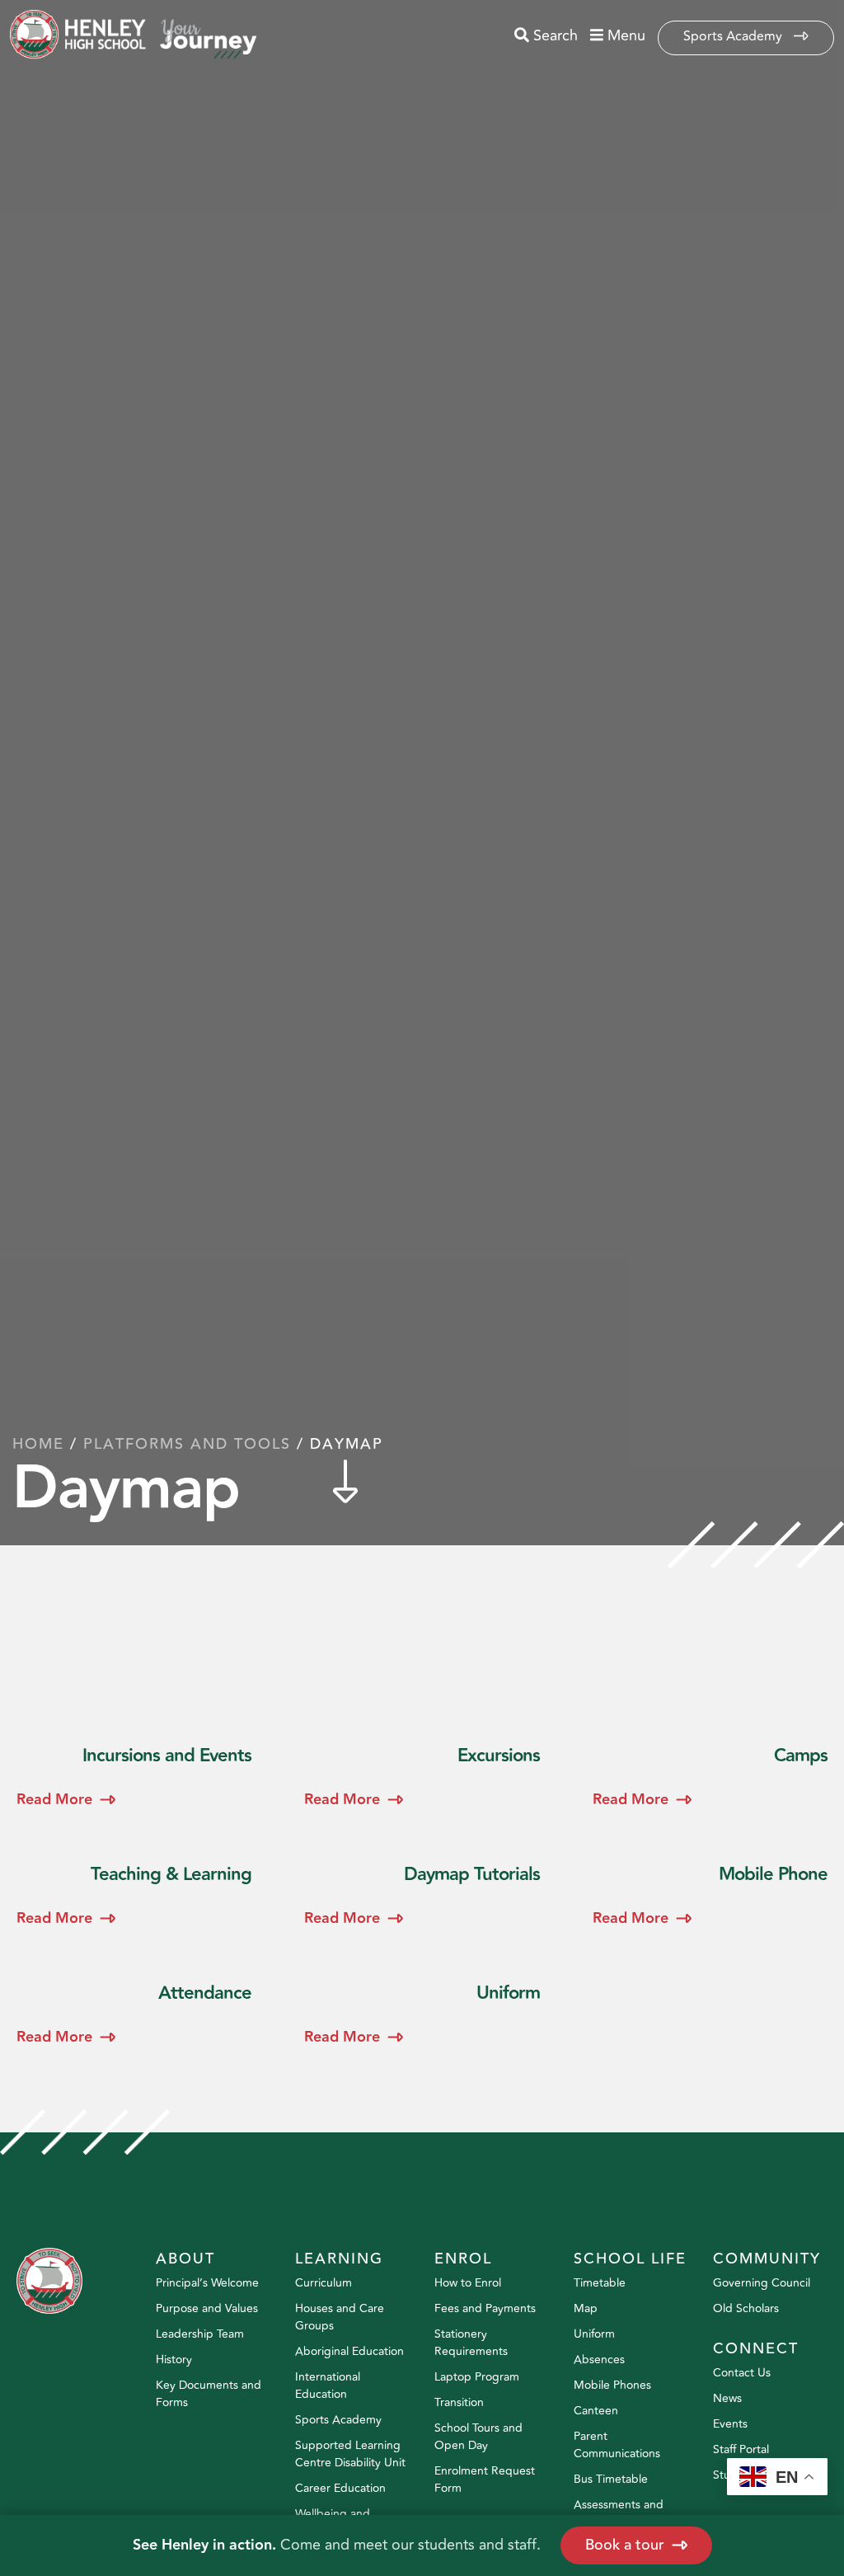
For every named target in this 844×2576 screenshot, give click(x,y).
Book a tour (625, 2545)
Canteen (596, 2411)
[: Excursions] (422, 1779)
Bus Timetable (611, 2479)
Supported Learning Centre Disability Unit (350, 2454)
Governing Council (762, 2283)
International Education (328, 2386)
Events (730, 2424)
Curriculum (324, 2283)
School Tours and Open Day (478, 2437)
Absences (599, 2360)
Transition (459, 2402)
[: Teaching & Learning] (134, 1898)
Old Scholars (746, 2308)
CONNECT (756, 2348)
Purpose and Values (207, 2308)
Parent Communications (617, 2445)
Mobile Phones (612, 2385)
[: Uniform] (422, 2017)
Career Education (340, 2488)
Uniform (594, 2334)
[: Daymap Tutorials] (422, 1898)
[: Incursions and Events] (134, 1779)
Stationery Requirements (471, 2343)
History (174, 2360)
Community (767, 2259)
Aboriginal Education (349, 2351)
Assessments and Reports (619, 2513)
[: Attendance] (134, 2017)
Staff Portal (741, 2449)
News (727, 2398)
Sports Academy (734, 36)
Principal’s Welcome (207, 2283)
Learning (339, 2259)
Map (586, 2308)
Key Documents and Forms (209, 2394)
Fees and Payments (485, 2308)
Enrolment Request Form (485, 2480)
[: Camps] (710, 1779)
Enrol (463, 2259)
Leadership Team (200, 2334)
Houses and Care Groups (340, 2317)
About (185, 2259)
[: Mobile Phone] (710, 1898)
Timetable (600, 2283)
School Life (630, 2259)
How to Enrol (468, 2283)
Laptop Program (477, 2377)
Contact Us (742, 2373)
